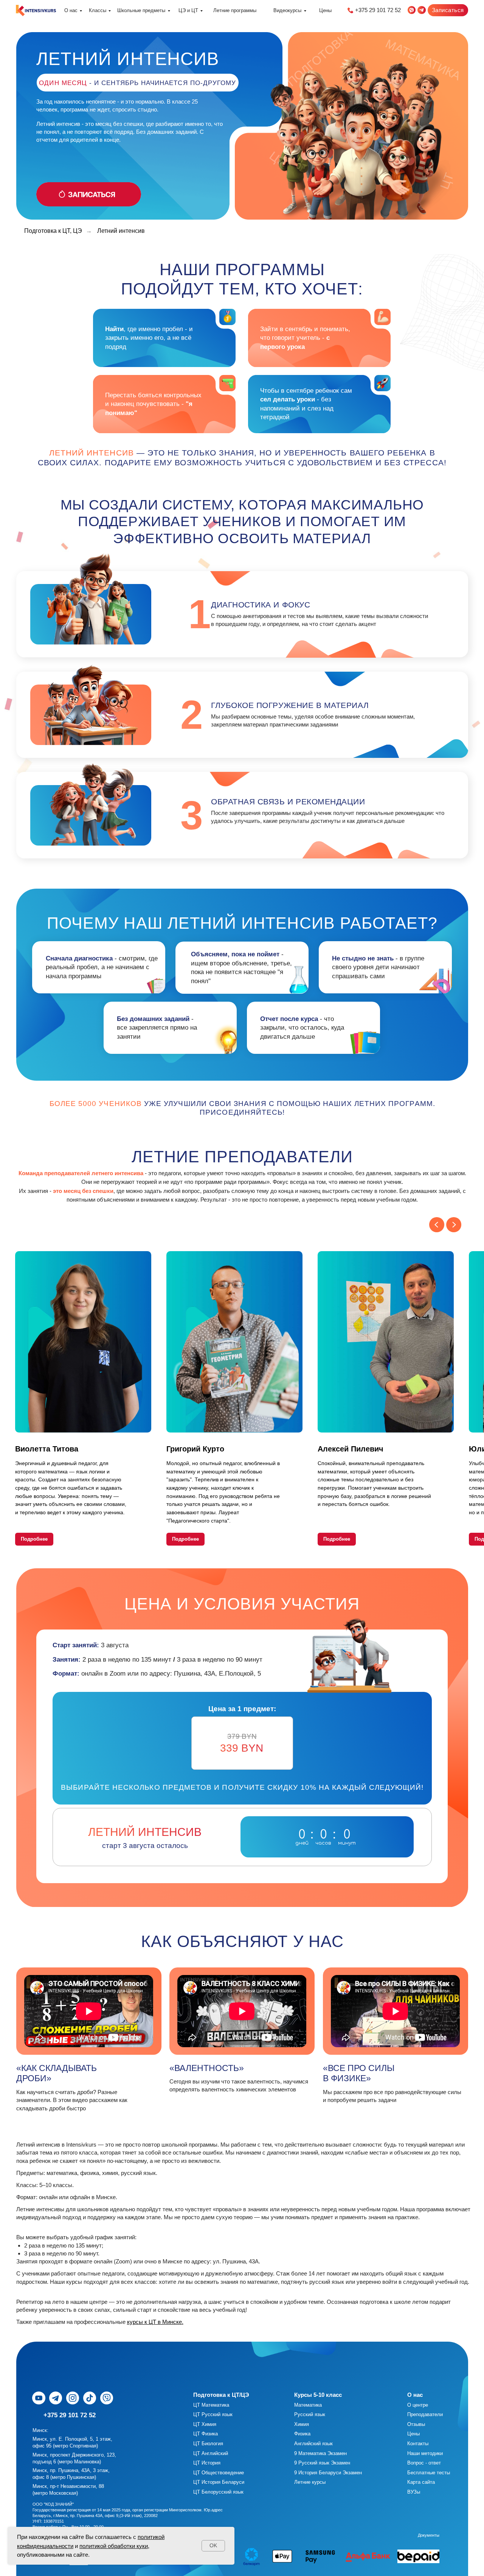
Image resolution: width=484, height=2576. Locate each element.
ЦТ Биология (208, 2444)
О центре (418, 2405)
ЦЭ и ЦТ (188, 10)
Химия (302, 2424)
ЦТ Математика (211, 2405)
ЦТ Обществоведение (219, 2473)
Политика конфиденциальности (359, 2535)
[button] (448, 10)
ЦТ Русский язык (213, 2414)
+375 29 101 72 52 (378, 10)
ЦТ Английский (211, 2453)
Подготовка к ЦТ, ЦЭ (53, 231)
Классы (98, 10)
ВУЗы (414, 2492)
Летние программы (235, 10)
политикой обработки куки (114, 2546)
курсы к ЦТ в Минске (154, 2322)
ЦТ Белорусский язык (218, 2492)
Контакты (418, 2444)
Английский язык (313, 2444)
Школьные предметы (141, 10)
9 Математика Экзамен (320, 2453)
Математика (308, 2405)
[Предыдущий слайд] (437, 1225)
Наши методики (425, 2453)
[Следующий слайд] (454, 1225)
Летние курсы (310, 2482)
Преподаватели (425, 2414)
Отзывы (416, 2424)
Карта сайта (421, 2482)
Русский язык (310, 2414)
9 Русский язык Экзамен (322, 2463)
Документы (429, 2535)
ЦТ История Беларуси (219, 2482)
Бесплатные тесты (429, 2473)
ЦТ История (207, 2463)
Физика (302, 2434)
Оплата (445, 2535)
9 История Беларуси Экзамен (328, 2473)
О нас (71, 10)
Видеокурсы (287, 10)
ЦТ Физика (206, 2434)
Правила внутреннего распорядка (287, 2535)
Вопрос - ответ (424, 2463)
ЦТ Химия (205, 2424)
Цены (325, 10)
